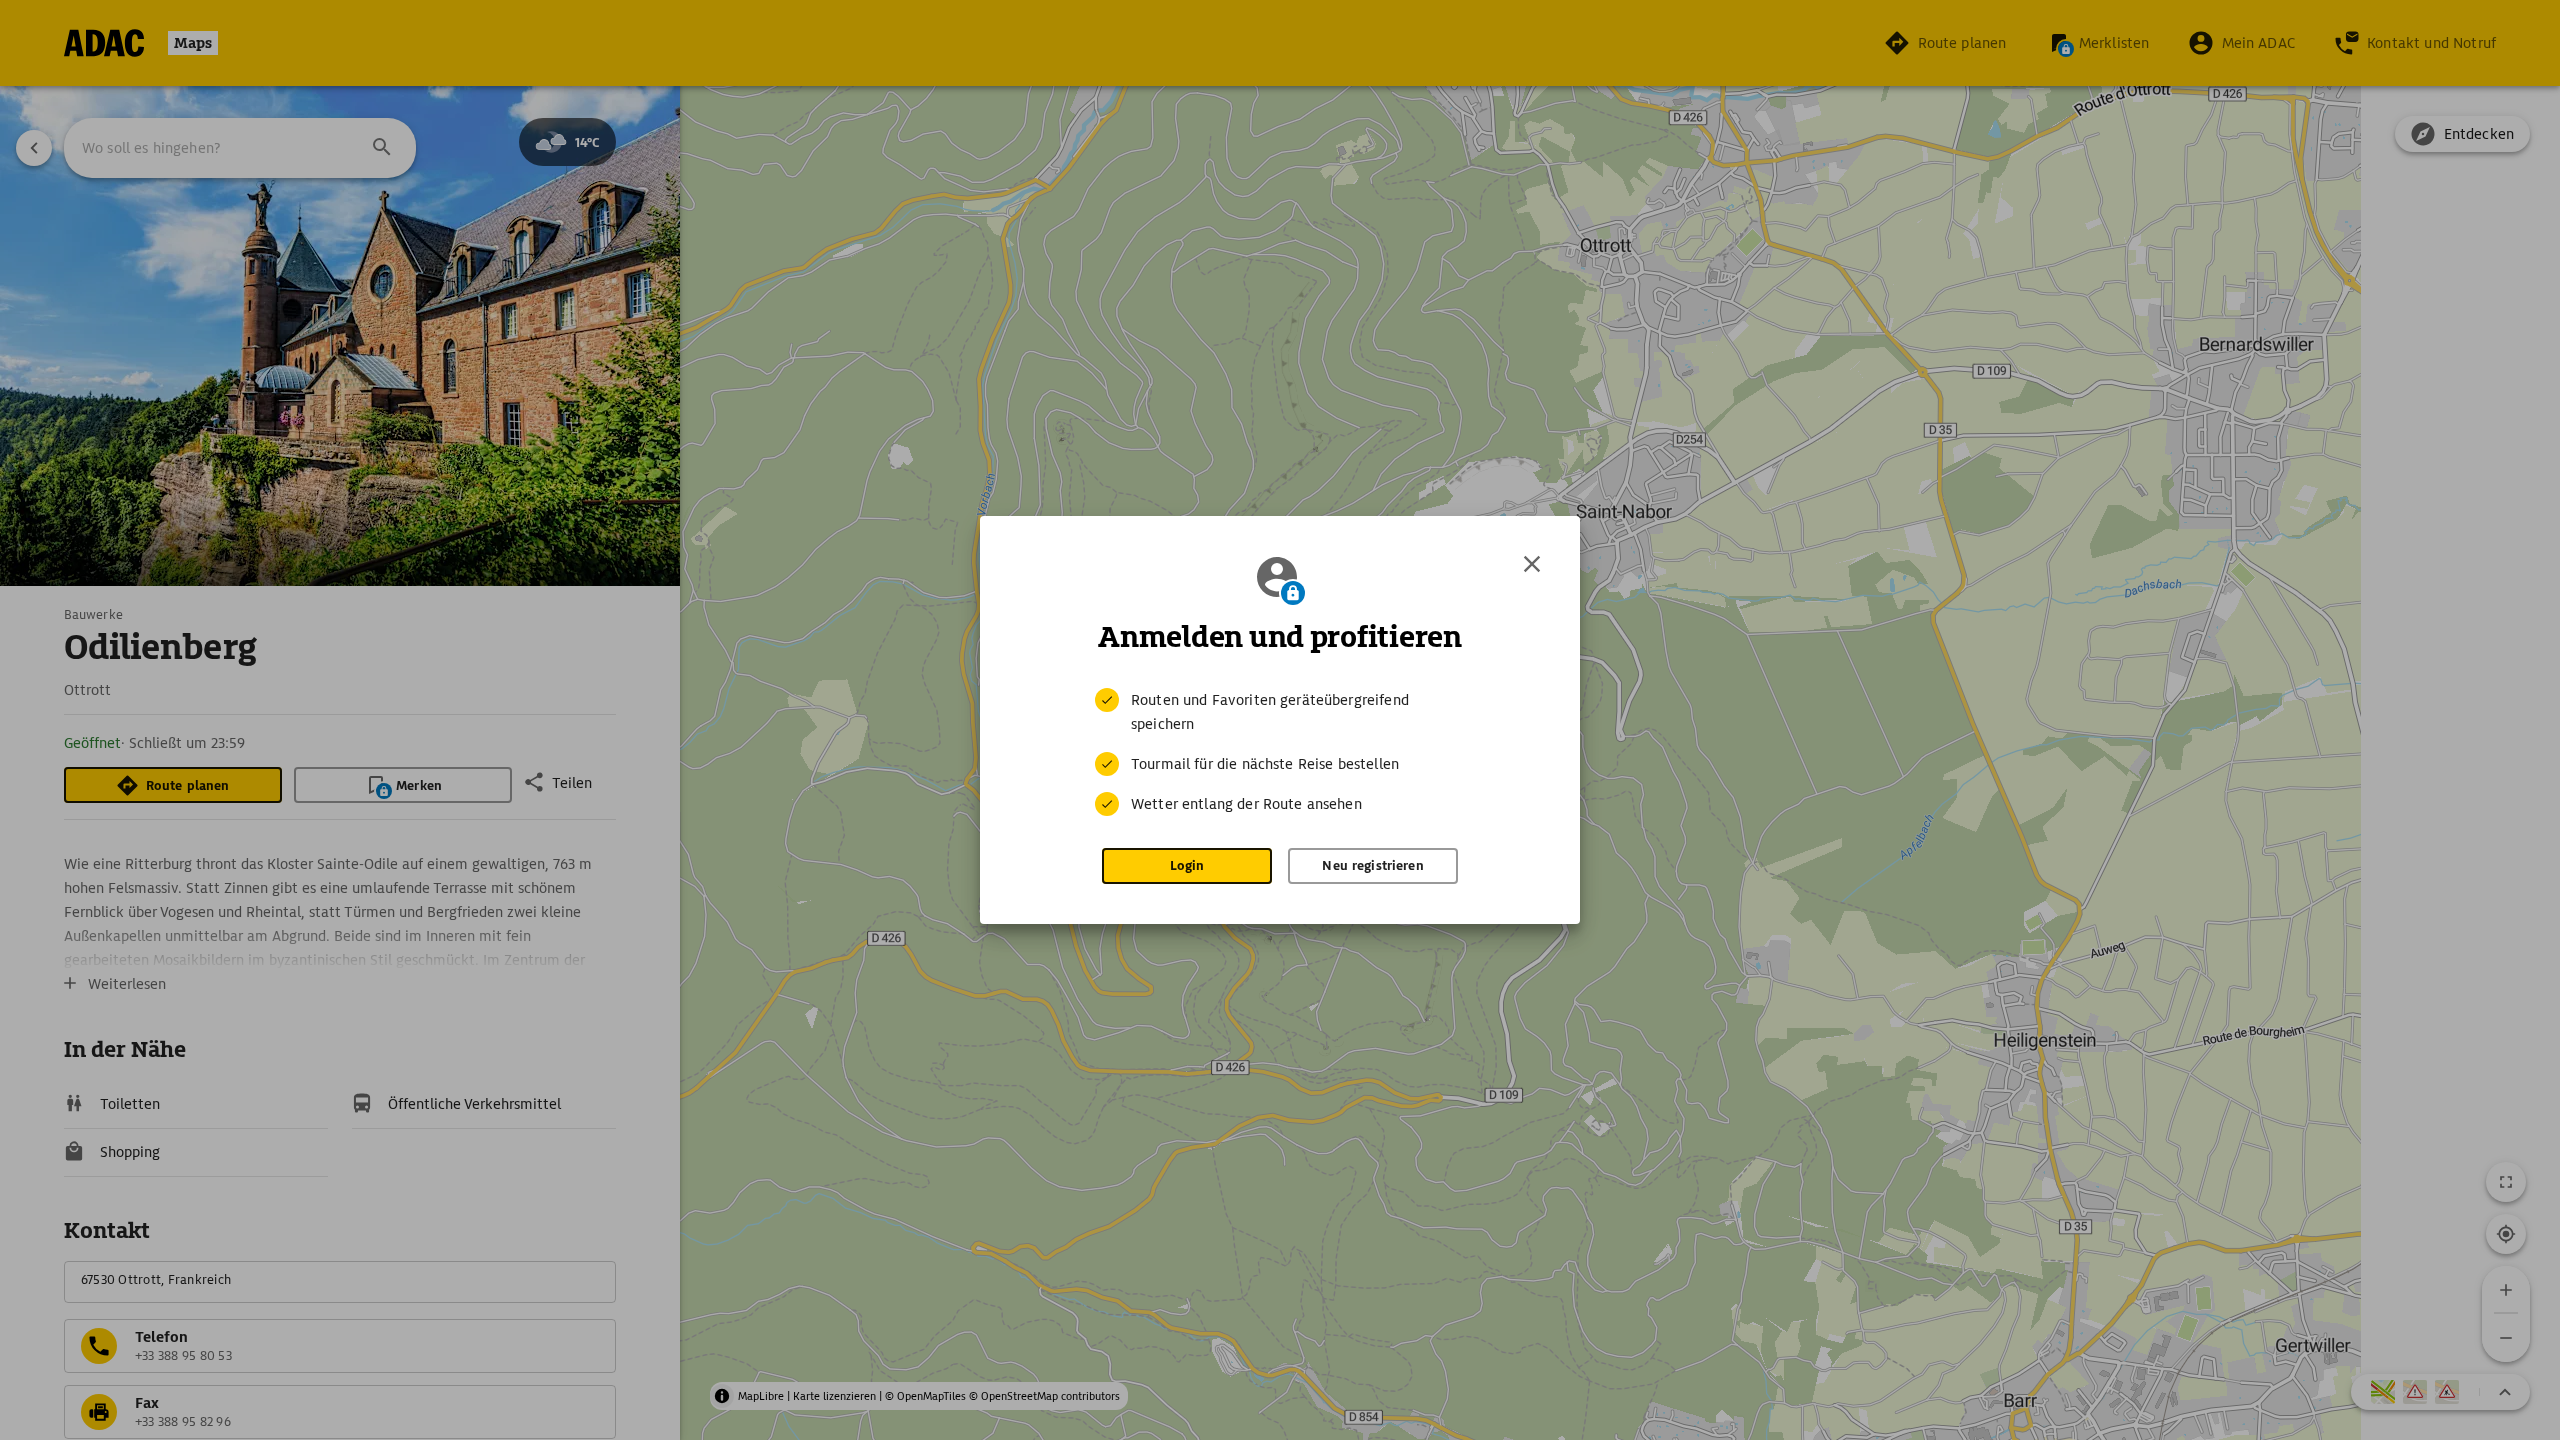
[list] (1280, 752)
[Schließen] (1532, 564)
